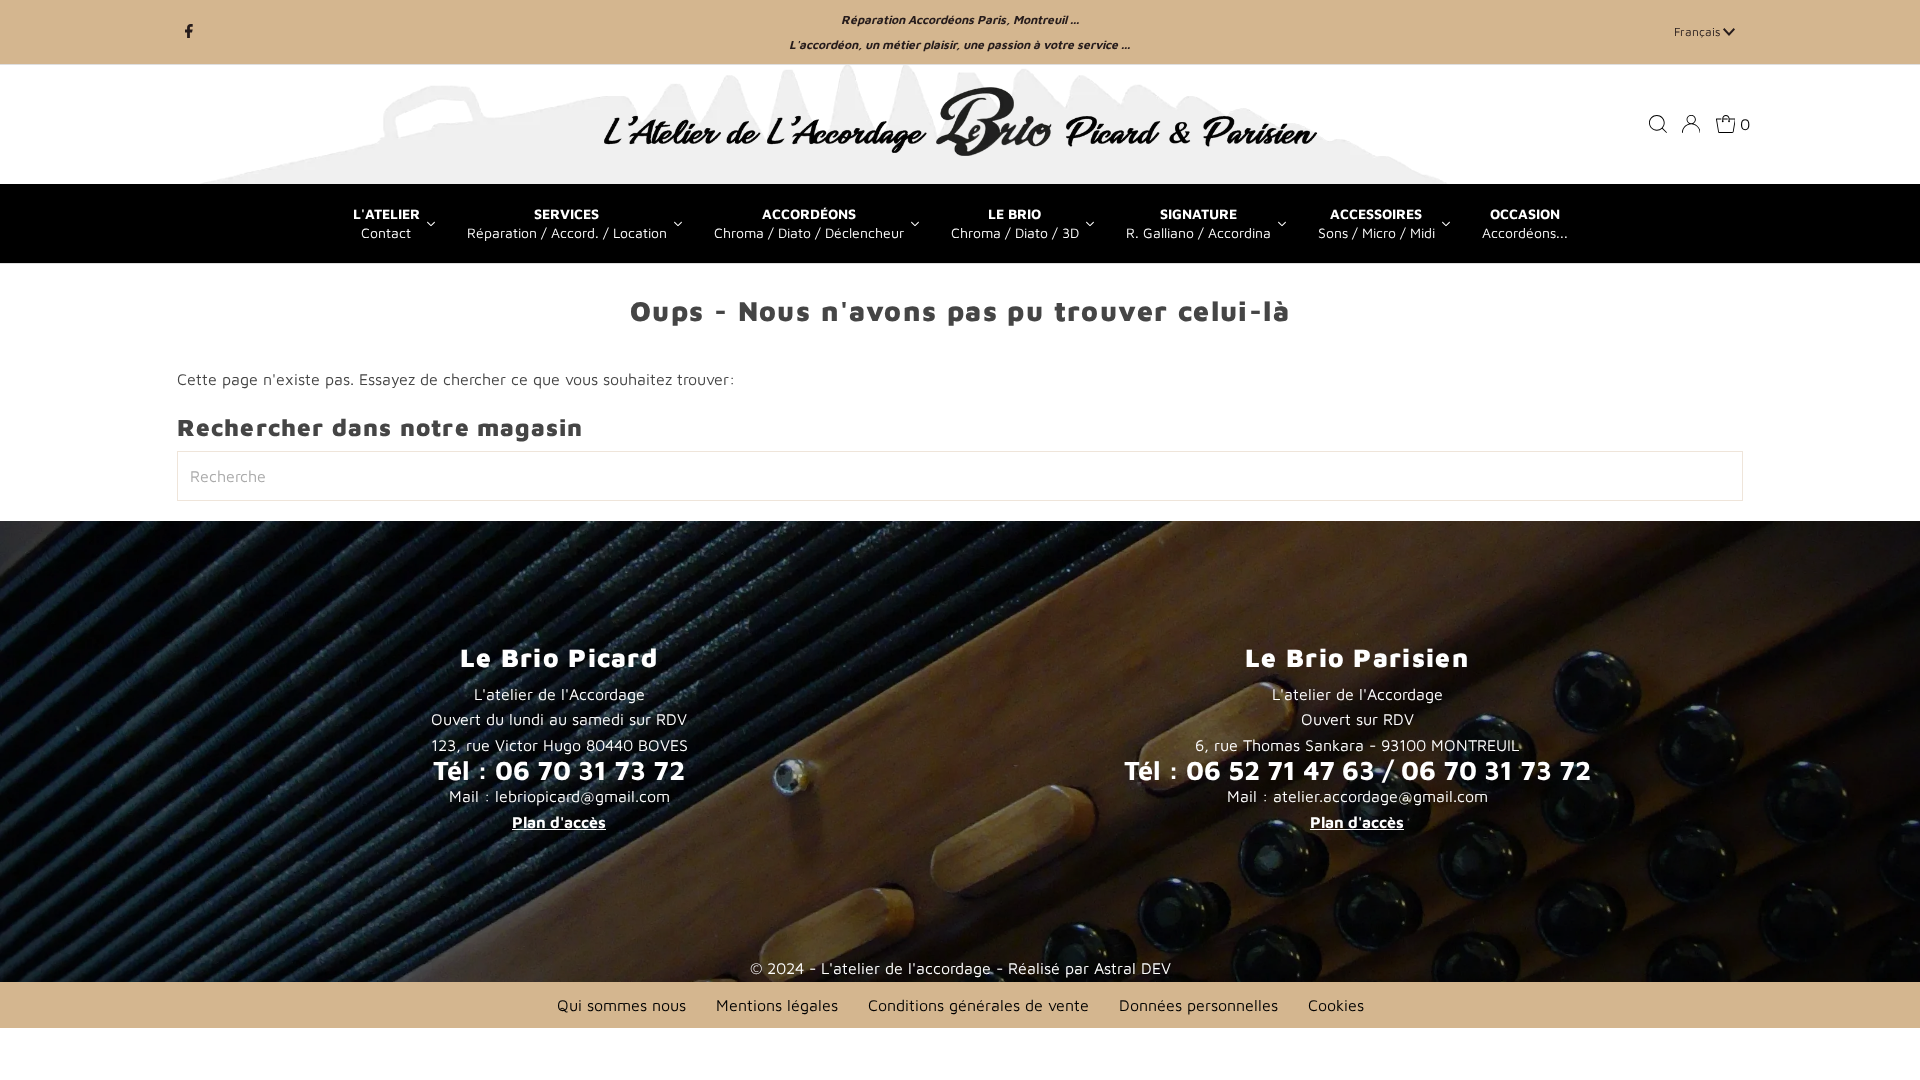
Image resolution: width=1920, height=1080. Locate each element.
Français (1698, 31)
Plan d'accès (559, 822)
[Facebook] (189, 32)
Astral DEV (1132, 968)
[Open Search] (1658, 124)
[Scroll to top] (1880, 1040)
